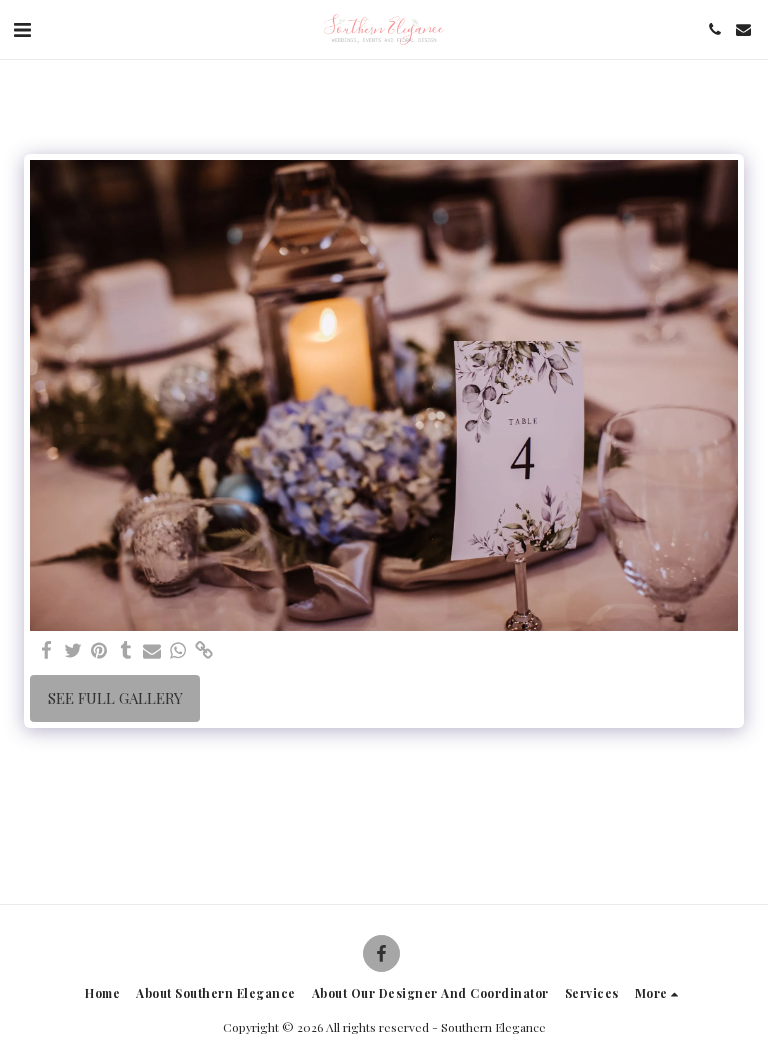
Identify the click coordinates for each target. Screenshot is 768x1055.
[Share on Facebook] (47, 650)
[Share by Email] (152, 650)
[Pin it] (99, 650)
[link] (204, 650)
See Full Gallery (115, 698)
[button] (22, 28)
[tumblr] (125, 650)
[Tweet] (73, 650)
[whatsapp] (178, 650)
